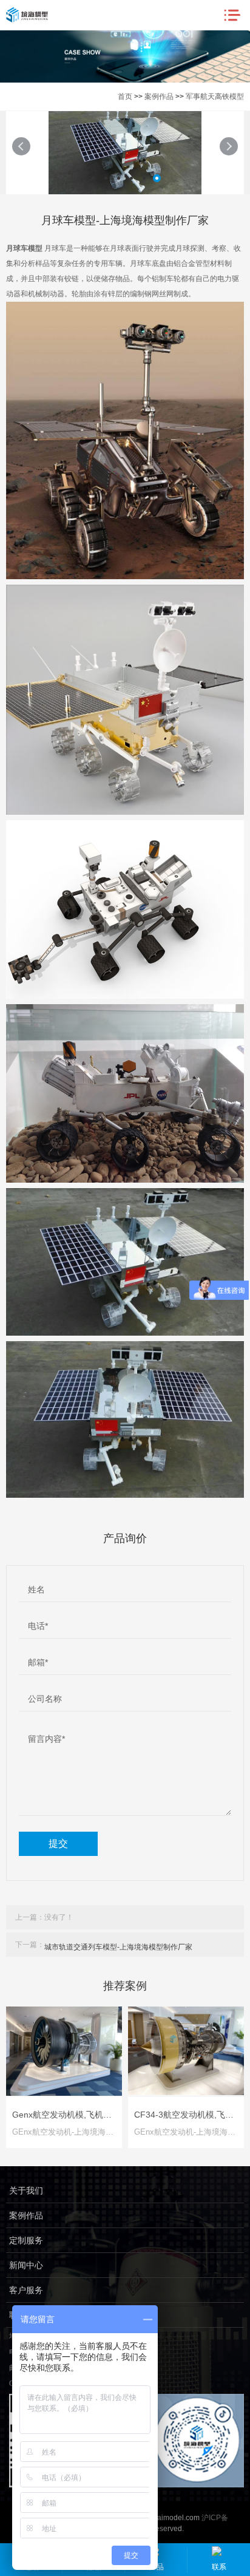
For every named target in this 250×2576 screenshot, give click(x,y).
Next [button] (229, 146)
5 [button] (144, 178)
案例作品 (159, 97)
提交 (58, 1844)
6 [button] (157, 178)
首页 (125, 97)
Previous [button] (21, 146)
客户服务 (26, 2290)
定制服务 (26, 2240)
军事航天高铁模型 (215, 97)
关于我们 (26, 2190)
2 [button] (106, 178)
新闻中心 (26, 2265)
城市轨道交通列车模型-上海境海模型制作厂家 (118, 1947)
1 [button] (93, 178)
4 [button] (131, 178)
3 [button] (119, 178)
